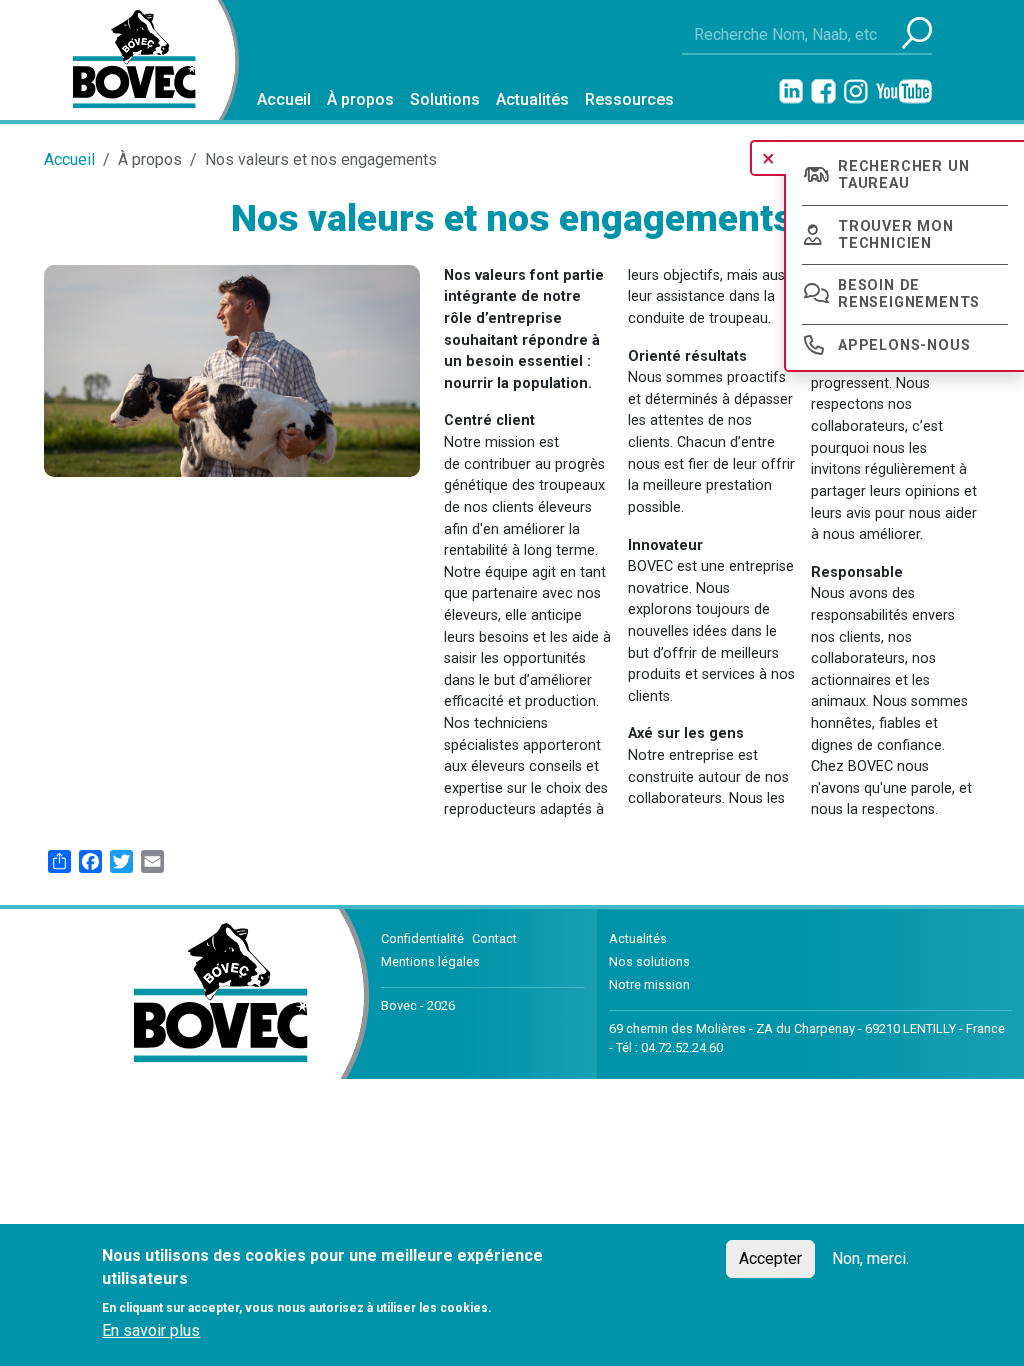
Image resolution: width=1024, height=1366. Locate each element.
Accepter (770, 1258)
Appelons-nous (904, 345)
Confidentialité (422, 938)
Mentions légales (430, 961)
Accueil (284, 99)
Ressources (629, 99)
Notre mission (649, 984)
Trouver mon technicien (896, 235)
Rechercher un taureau (903, 175)
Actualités (532, 99)
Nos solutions (649, 961)
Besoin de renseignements (909, 294)
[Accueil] (126, 60)
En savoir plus (151, 1330)
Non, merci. (870, 1258)
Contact (494, 938)
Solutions (445, 99)
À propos (360, 99)
